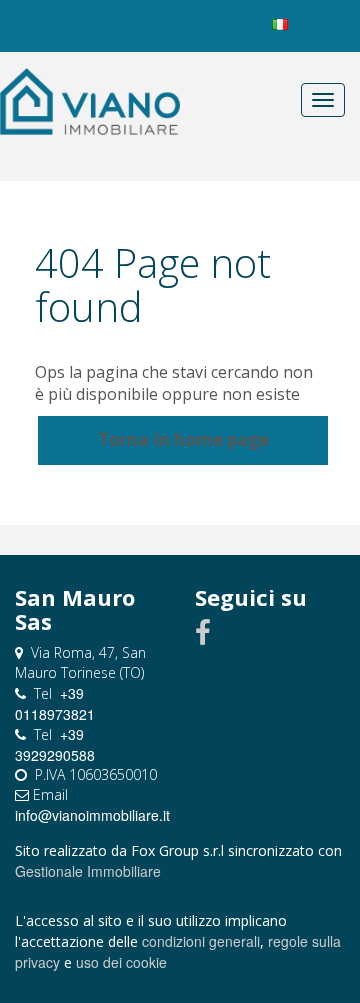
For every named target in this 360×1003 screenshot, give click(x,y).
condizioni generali (201, 941)
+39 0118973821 (55, 703)
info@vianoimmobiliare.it (92, 815)
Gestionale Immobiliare (88, 871)
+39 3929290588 (55, 744)
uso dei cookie (121, 962)
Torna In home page (183, 439)
